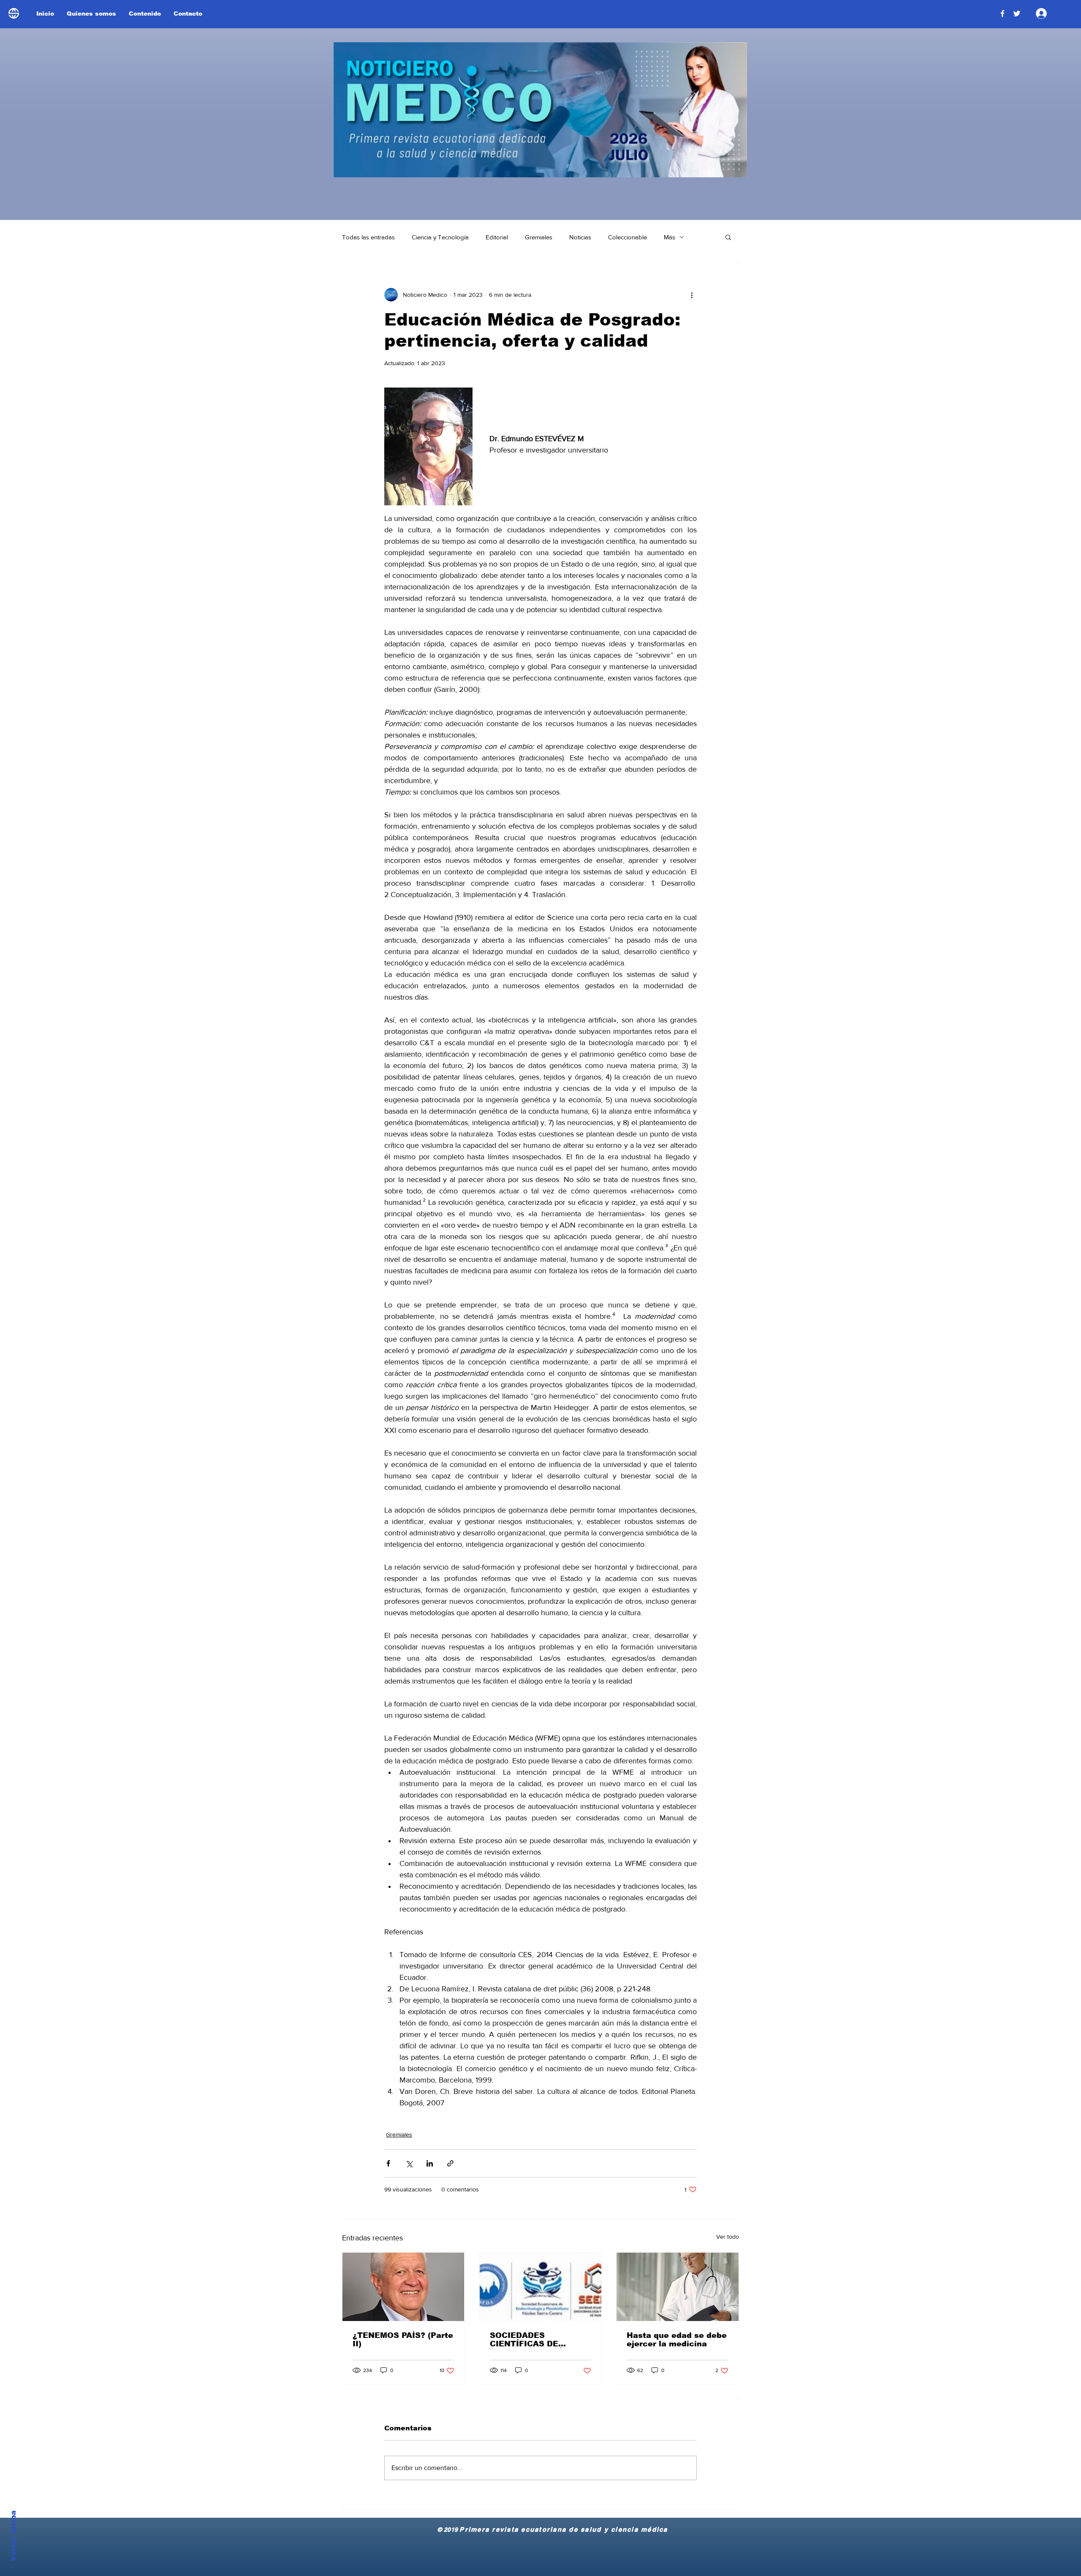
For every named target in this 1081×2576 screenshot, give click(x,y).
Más (670, 237)
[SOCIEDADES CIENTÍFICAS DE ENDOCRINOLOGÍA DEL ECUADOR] (541, 2287)
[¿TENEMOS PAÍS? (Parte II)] (403, 2287)
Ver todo (728, 2237)
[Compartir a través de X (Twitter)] (409, 2163)
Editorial (497, 237)
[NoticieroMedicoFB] (1002, 14)
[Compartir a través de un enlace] (450, 2163)
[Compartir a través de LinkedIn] (430, 2163)
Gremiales (539, 237)
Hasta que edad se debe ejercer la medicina (677, 2340)
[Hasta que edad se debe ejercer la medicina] (678, 2287)
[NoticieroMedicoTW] (1017, 14)
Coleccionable (627, 237)
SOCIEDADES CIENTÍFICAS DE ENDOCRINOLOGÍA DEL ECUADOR (538, 2340)
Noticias (580, 237)
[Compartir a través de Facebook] (388, 2163)
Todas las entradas (368, 237)
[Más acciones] (692, 295)
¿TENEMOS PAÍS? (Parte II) (403, 2340)
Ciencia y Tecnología (440, 237)
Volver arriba (13, 2536)
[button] (728, 237)
